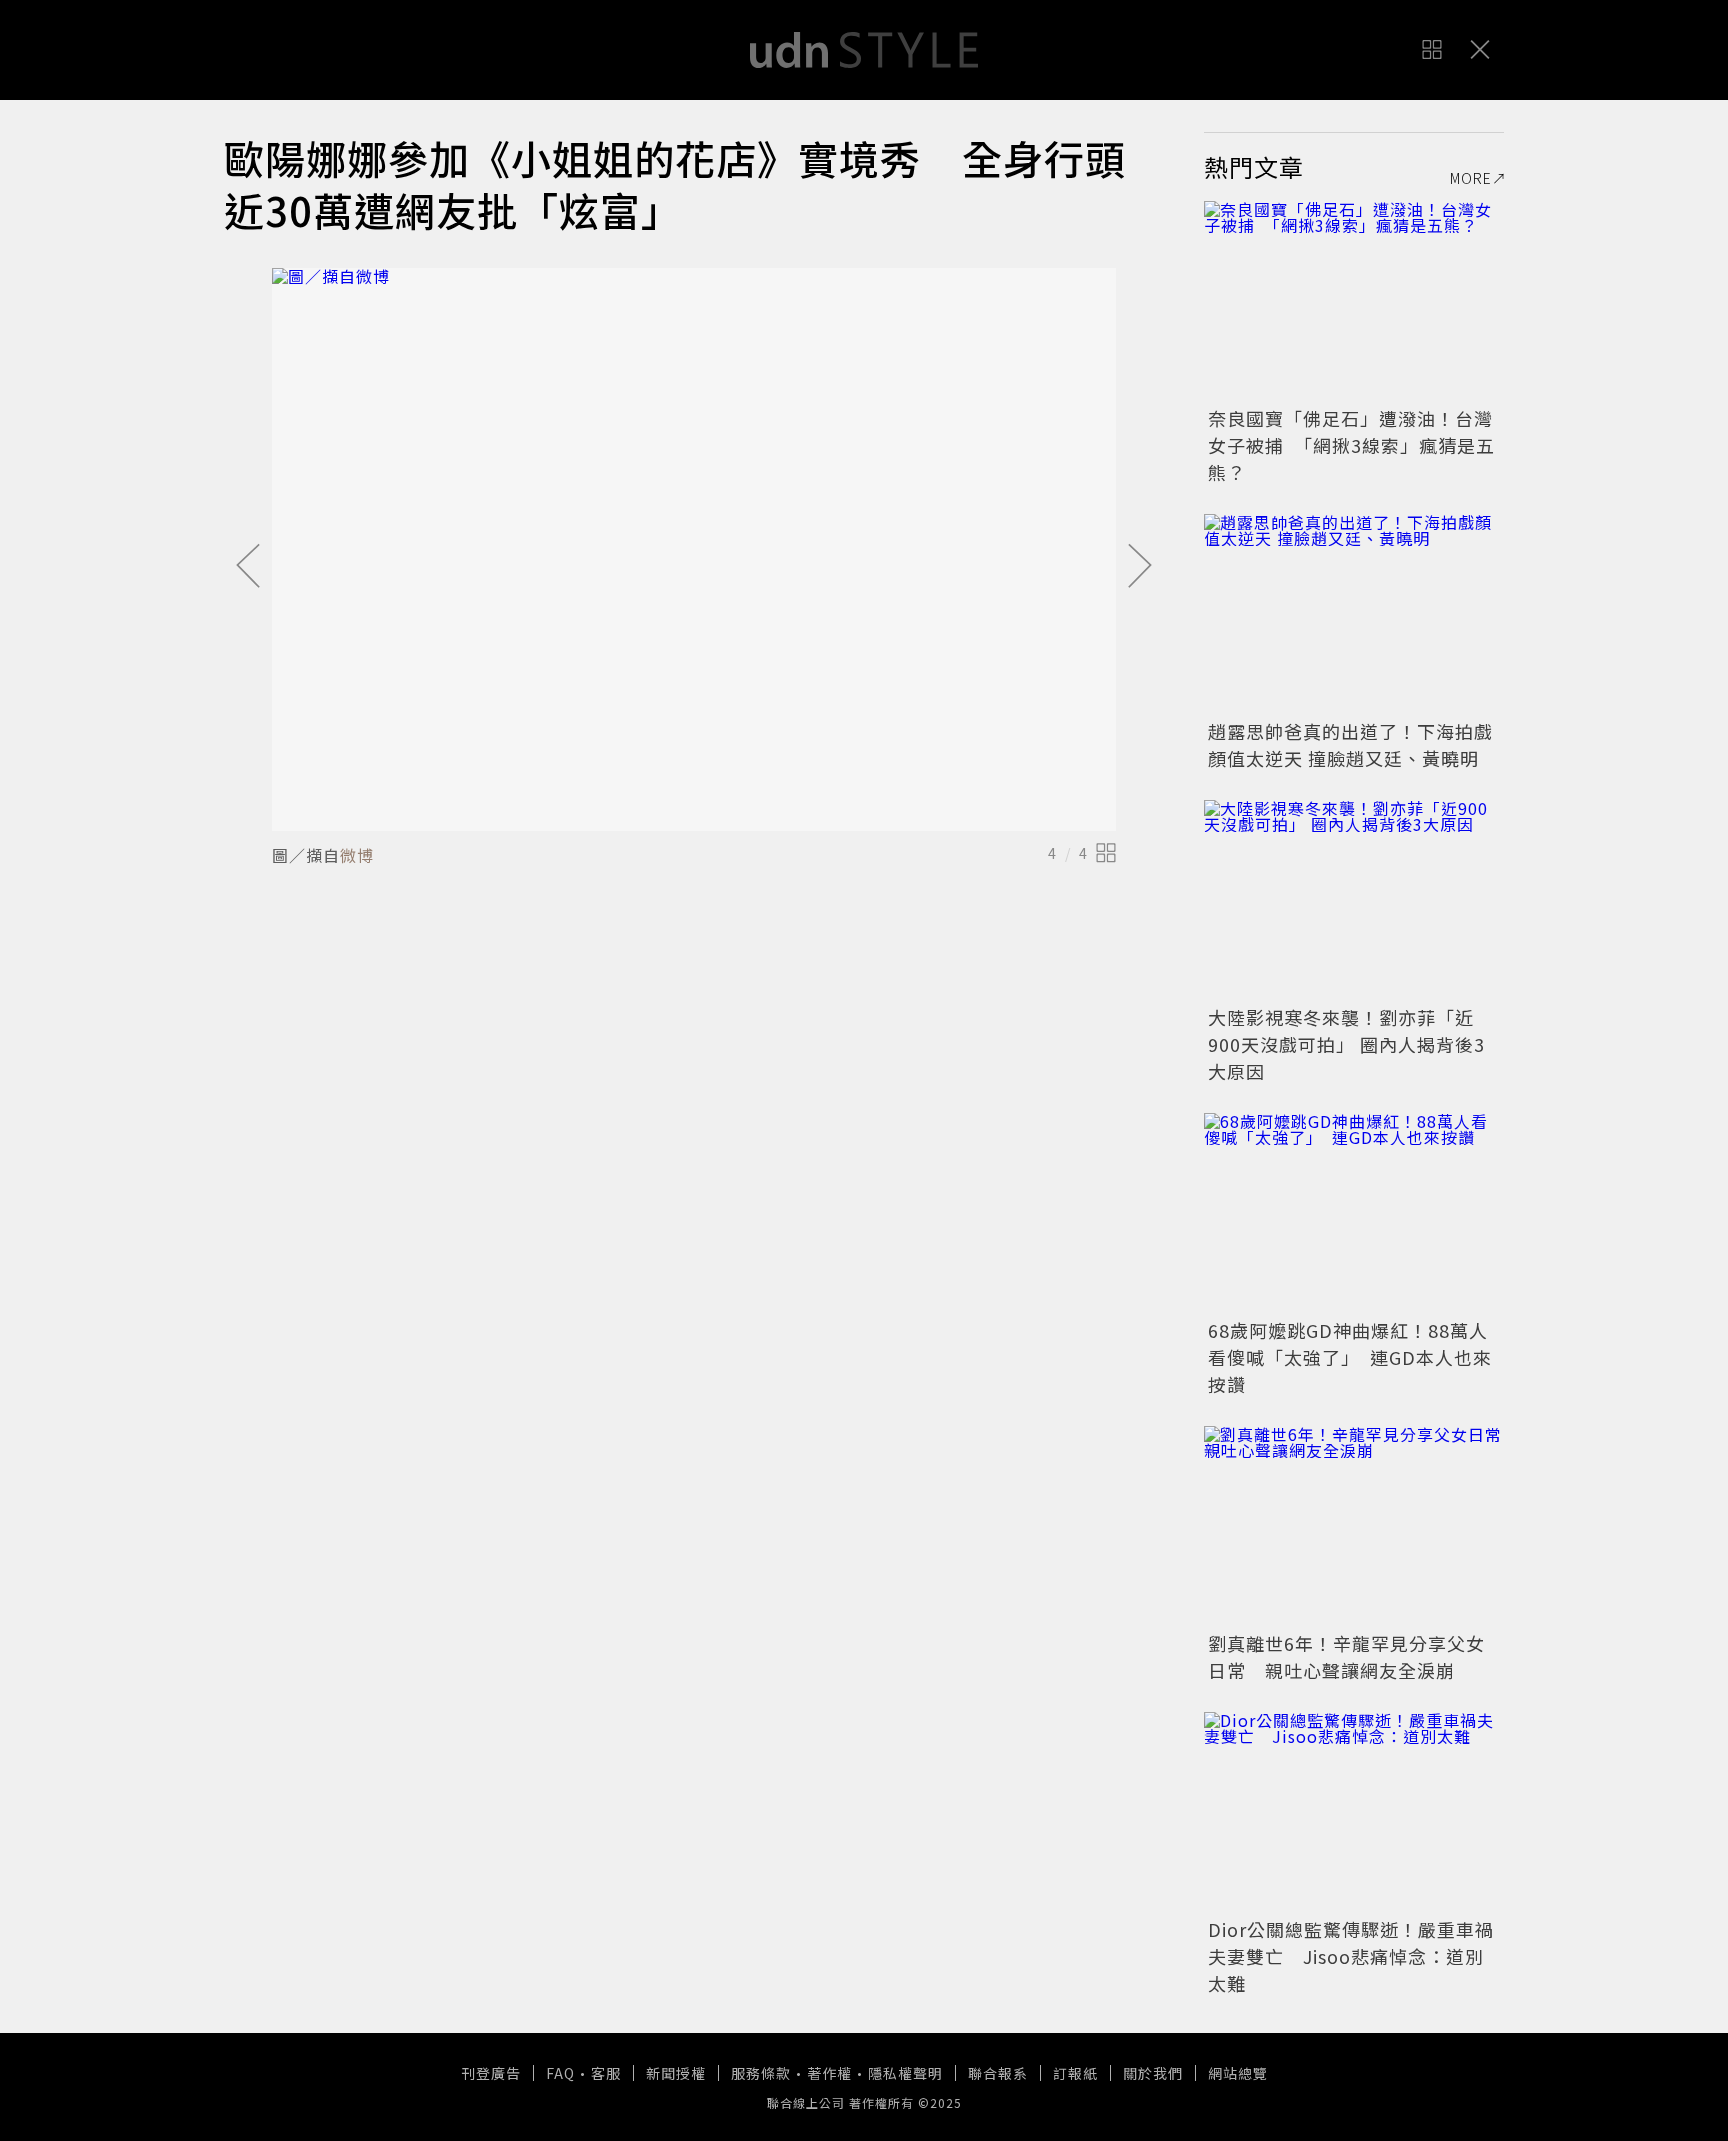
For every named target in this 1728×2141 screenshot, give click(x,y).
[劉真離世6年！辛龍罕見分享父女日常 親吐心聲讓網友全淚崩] (1354, 1526)
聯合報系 (998, 2073)
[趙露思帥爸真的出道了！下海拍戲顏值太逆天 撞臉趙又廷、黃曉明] (1354, 614)
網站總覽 (1238, 2073)
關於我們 (1153, 2073)
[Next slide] (1140, 567)
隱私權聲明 (905, 2073)
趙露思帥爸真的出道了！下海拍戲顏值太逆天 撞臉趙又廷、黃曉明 (1350, 744)
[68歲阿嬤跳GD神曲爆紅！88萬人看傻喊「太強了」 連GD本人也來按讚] (1354, 1213)
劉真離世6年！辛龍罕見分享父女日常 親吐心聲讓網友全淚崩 (1346, 1656)
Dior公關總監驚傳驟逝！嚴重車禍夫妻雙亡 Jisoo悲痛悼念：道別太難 (1351, 1956)
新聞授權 (676, 2073)
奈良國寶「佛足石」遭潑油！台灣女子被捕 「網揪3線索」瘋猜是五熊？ (1351, 445)
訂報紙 (1075, 2073)
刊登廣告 (491, 2073)
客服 (606, 2073)
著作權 (829, 2073)
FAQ (560, 2073)
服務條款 (761, 2073)
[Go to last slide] (248, 567)
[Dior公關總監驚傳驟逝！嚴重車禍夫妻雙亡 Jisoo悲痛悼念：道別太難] (1354, 1812)
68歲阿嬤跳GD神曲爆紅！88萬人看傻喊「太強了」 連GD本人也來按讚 (1350, 1357)
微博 (357, 855)
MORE (1471, 178)
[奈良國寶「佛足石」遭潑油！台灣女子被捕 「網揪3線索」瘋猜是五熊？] (1354, 301)
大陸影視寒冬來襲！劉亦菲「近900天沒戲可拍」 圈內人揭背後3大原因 (1346, 1044)
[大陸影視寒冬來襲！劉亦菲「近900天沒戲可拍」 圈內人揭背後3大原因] (1354, 900)
